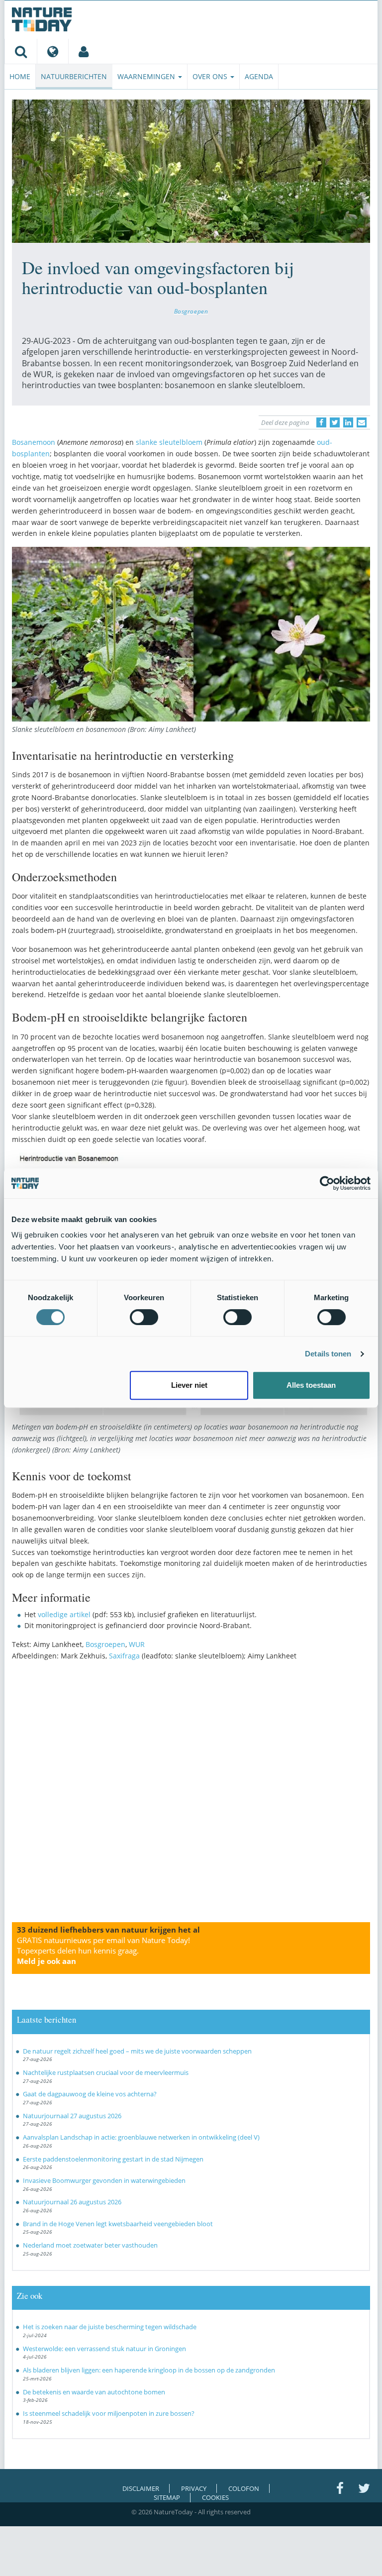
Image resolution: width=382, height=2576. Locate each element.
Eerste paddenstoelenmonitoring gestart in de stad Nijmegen (113, 2159)
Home (20, 76)
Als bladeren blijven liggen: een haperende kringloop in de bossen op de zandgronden (149, 2370)
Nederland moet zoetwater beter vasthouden (90, 2245)
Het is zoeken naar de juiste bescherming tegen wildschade (110, 2327)
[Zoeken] (21, 51)
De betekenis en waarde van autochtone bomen (94, 2392)
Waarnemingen (147, 76)
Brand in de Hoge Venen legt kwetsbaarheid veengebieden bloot (118, 2224)
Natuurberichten (74, 76)
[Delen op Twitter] (335, 422)
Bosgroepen (191, 311)
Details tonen (328, 1354)
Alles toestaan (311, 1385)
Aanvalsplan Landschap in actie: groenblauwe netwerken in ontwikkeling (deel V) (141, 2137)
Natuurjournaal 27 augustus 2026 (72, 2116)
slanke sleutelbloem (169, 442)
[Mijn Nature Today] (83, 51)
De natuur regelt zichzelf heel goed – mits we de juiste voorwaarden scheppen (137, 2051)
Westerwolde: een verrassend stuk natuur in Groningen (104, 2349)
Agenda (259, 76)
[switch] (144, 1317)
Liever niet (189, 1385)
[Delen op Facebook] (321, 422)
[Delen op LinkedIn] (348, 422)
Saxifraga (124, 1656)
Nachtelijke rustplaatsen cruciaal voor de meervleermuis (106, 2072)
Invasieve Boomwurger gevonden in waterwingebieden (104, 2180)
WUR (137, 1644)
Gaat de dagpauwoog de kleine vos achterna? (90, 2094)
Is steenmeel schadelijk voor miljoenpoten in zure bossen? (109, 2413)
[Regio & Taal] (52, 51)
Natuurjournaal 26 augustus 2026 (72, 2202)
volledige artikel (64, 1614)
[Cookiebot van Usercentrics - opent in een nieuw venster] (327, 1183)
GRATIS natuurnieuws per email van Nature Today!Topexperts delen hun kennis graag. (103, 1951)
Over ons (211, 76)
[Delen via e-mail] (362, 422)
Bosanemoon (34, 442)
